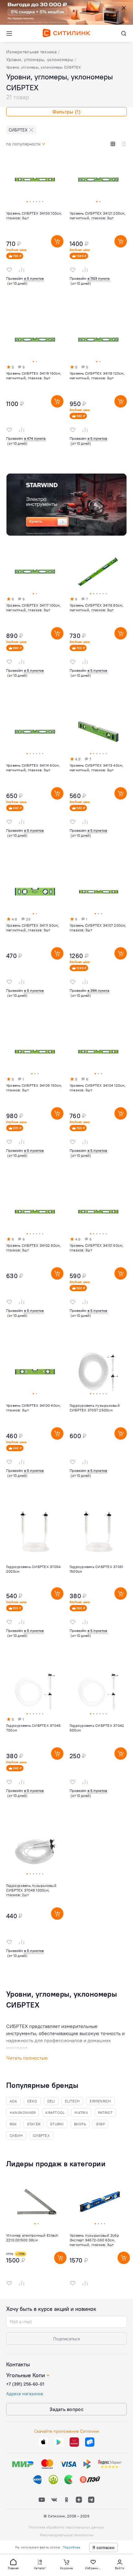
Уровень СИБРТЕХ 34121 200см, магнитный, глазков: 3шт (98, 216)
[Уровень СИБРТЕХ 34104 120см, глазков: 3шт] (98, 1101)
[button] (13, 2564)
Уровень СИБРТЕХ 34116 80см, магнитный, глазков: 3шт (96, 608)
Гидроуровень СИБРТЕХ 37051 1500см (96, 1569)
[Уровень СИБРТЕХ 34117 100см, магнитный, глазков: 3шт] (35, 621)
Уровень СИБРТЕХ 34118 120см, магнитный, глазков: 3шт (97, 376)
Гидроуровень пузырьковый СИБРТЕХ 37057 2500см (95, 1408)
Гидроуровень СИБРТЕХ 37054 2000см (33, 1569)
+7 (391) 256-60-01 (25, 2384)
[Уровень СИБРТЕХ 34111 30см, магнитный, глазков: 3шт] (35, 941)
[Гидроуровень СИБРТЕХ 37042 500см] (98, 1741)
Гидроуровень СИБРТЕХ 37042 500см (97, 1728)
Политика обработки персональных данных (66, 2527)
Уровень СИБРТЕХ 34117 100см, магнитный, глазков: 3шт (34, 608)
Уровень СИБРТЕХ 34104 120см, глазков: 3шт (98, 1088)
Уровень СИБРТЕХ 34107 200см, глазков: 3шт (98, 928)
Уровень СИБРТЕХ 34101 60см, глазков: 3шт (96, 1248)
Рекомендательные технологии (67, 2535)
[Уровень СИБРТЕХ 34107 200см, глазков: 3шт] (98, 941)
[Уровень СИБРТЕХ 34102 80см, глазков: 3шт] (35, 1261)
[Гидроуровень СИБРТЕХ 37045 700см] (35, 1741)
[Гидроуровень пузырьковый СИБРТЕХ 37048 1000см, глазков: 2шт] (35, 1901)
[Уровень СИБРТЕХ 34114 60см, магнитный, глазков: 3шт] (35, 781)
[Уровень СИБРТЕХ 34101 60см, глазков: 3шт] (98, 1261)
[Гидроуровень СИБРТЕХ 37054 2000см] (35, 1581)
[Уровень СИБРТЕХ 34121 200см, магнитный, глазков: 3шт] (98, 229)
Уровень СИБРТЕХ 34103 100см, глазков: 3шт (34, 216)
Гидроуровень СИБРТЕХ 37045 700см (33, 1728)
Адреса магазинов (25, 2394)
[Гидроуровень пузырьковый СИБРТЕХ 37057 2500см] (98, 1421)
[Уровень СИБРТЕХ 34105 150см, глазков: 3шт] (35, 1101)
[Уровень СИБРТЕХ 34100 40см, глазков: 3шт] (35, 1421)
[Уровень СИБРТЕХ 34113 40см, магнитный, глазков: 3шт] (98, 781)
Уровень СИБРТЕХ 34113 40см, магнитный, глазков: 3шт (96, 768)
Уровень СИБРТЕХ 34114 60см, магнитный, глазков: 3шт (33, 768)
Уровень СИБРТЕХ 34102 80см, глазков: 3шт (33, 1248)
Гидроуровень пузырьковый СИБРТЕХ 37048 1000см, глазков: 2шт (31, 1890)
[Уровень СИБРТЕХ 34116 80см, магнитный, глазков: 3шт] (98, 621)
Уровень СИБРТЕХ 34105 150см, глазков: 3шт (34, 1088)
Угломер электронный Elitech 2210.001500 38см (32, 2238)
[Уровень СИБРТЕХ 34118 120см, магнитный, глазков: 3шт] (98, 389)
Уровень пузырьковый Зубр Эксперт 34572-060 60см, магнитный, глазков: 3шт (94, 2240)
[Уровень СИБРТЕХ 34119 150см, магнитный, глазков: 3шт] (35, 389)
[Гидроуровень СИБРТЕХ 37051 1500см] (98, 1581)
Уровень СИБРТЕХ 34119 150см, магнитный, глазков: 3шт (34, 376)
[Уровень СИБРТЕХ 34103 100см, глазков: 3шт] (35, 229)
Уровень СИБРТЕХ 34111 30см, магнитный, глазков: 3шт (32, 928)
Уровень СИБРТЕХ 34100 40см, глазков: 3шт (33, 1408)
